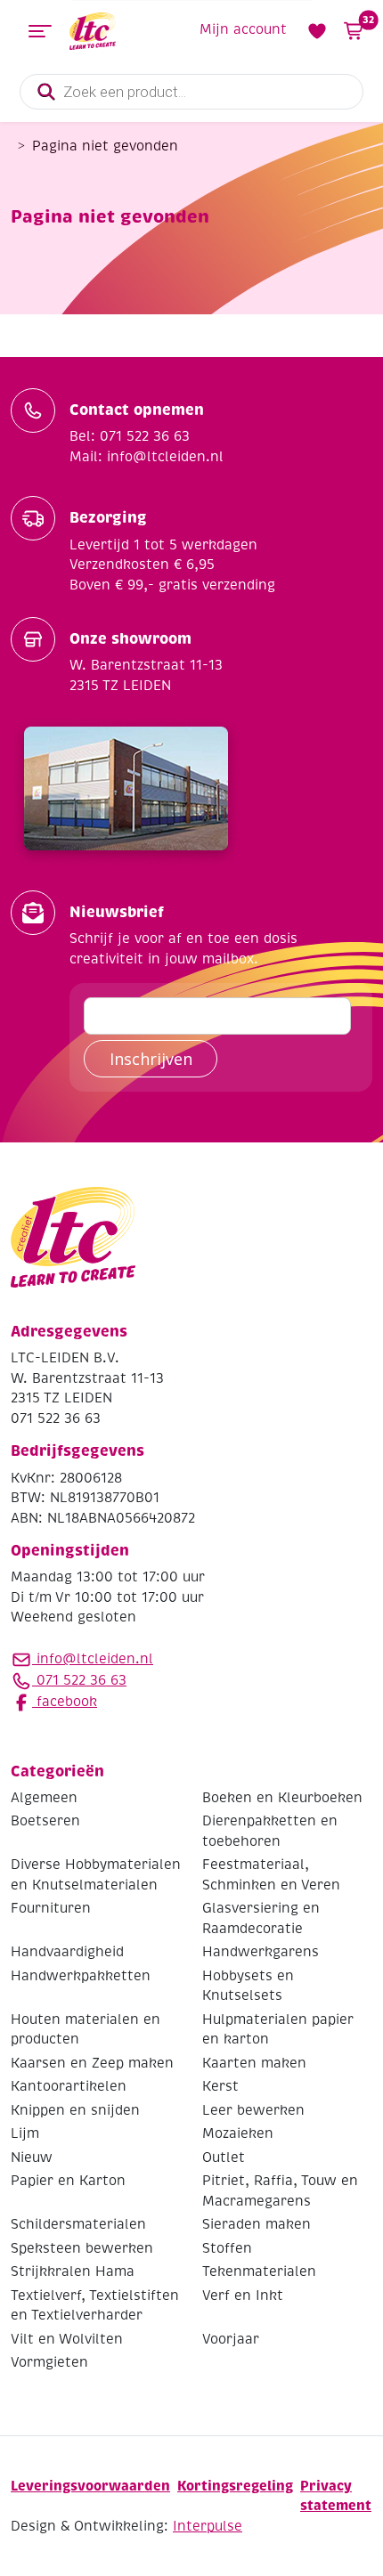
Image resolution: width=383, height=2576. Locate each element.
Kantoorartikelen (69, 2086)
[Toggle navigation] (40, 31)
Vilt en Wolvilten (67, 2339)
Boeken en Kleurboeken (282, 1798)
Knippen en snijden (75, 2110)
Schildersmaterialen (78, 2224)
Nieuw (32, 2158)
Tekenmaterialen (259, 2271)
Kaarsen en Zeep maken (92, 2063)
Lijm (25, 2133)
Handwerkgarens (261, 1952)
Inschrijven (151, 1059)
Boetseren (45, 1821)
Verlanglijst (317, 31)
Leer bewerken (253, 2110)
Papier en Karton (68, 2181)
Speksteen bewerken (82, 2248)
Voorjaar (231, 2339)
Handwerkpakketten (81, 1976)
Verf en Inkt (243, 2296)
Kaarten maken (254, 2063)
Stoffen (227, 2248)
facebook (65, 1702)
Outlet (224, 2158)
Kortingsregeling (235, 2486)
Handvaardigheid (67, 1952)
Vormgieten (49, 2362)
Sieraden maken (257, 2224)
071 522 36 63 (79, 1680)
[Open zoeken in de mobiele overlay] (191, 92)
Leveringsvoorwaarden (90, 2486)
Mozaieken (238, 2133)
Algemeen (44, 1798)
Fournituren (51, 1908)
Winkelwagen (367, 20)
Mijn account (243, 29)
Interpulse (208, 2526)
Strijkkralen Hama (73, 2271)
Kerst (220, 2086)
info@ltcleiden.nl (95, 1659)
